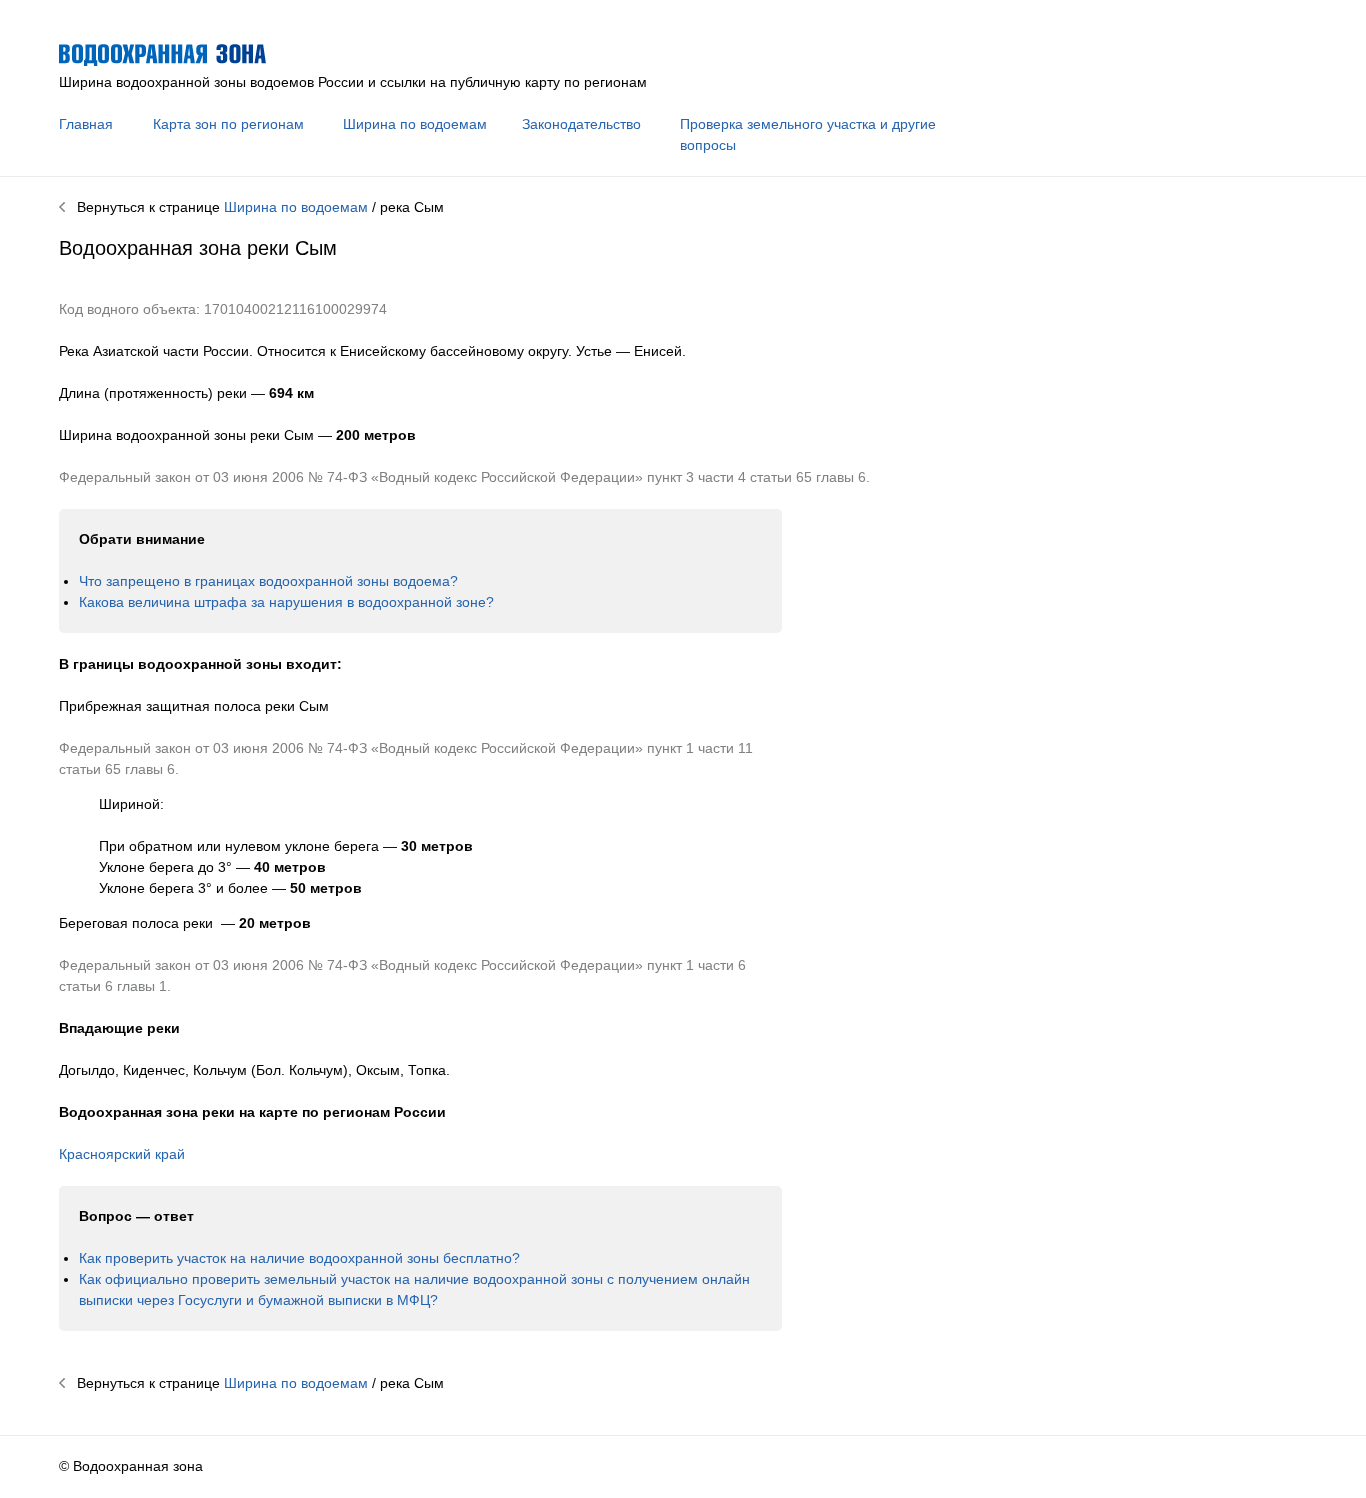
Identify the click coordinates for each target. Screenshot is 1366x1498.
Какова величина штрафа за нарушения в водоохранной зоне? (286, 602)
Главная (86, 124)
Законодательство (581, 124)
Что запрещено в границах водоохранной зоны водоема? (268, 581)
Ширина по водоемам (415, 124)
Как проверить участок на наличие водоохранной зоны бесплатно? (299, 1258)
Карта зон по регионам (228, 124)
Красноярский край (122, 1154)
